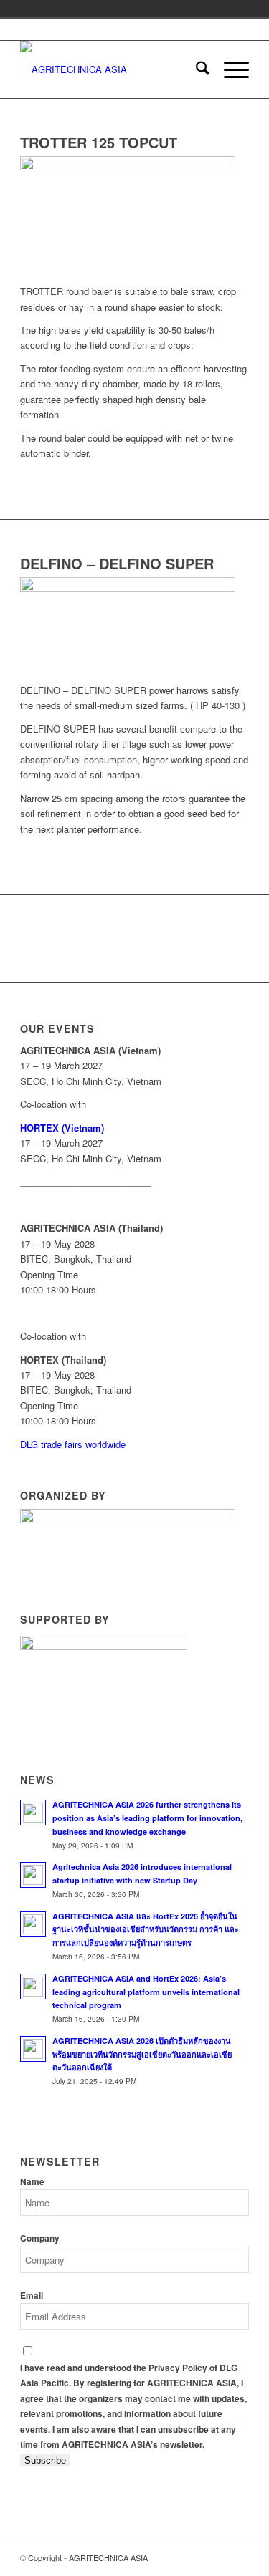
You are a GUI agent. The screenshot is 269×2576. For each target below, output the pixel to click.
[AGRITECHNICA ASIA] (112, 69)
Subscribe (45, 2460)
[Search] (195, 69)
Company (40, 2238)
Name (32, 2182)
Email (32, 2296)
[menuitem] (195, 69)
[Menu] (229, 69)
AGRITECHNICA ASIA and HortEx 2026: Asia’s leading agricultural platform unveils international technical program (146, 1992)
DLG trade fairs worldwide (73, 1444)
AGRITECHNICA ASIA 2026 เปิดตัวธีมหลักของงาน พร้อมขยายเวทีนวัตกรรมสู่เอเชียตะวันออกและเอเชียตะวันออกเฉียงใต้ (142, 2054)
